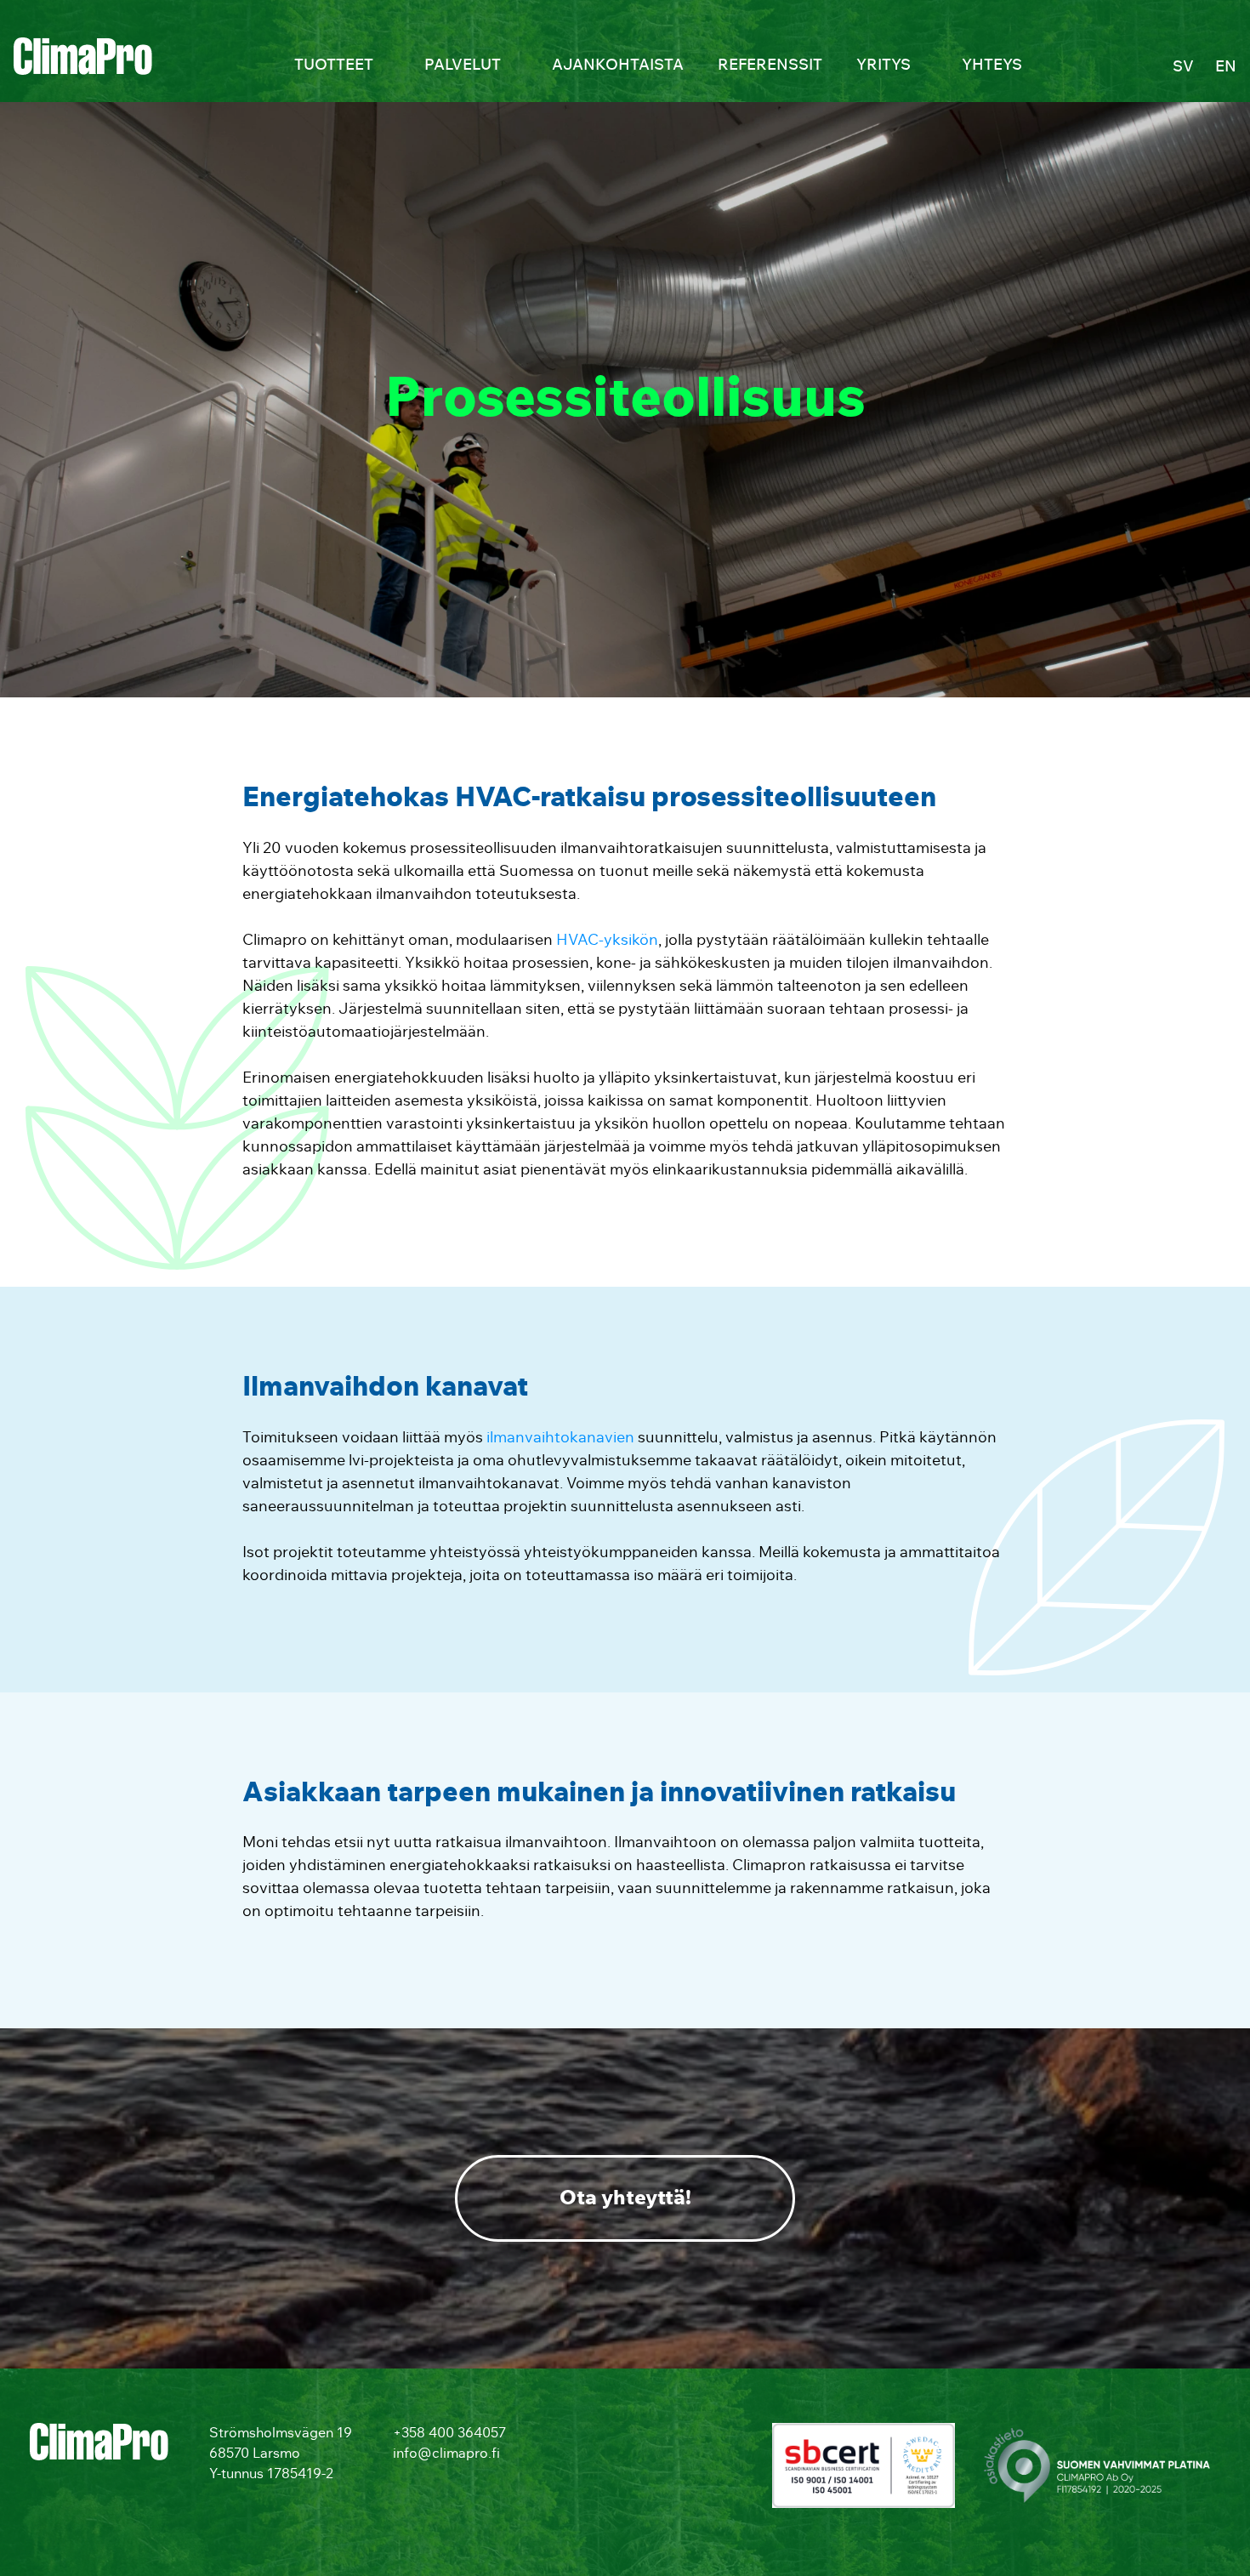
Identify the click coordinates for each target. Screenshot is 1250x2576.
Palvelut (463, 65)
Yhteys (992, 65)
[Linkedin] (562, 2438)
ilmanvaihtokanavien (560, 1438)
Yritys (884, 65)
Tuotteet (334, 65)
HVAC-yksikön (607, 941)
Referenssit (770, 65)
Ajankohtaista (618, 65)
